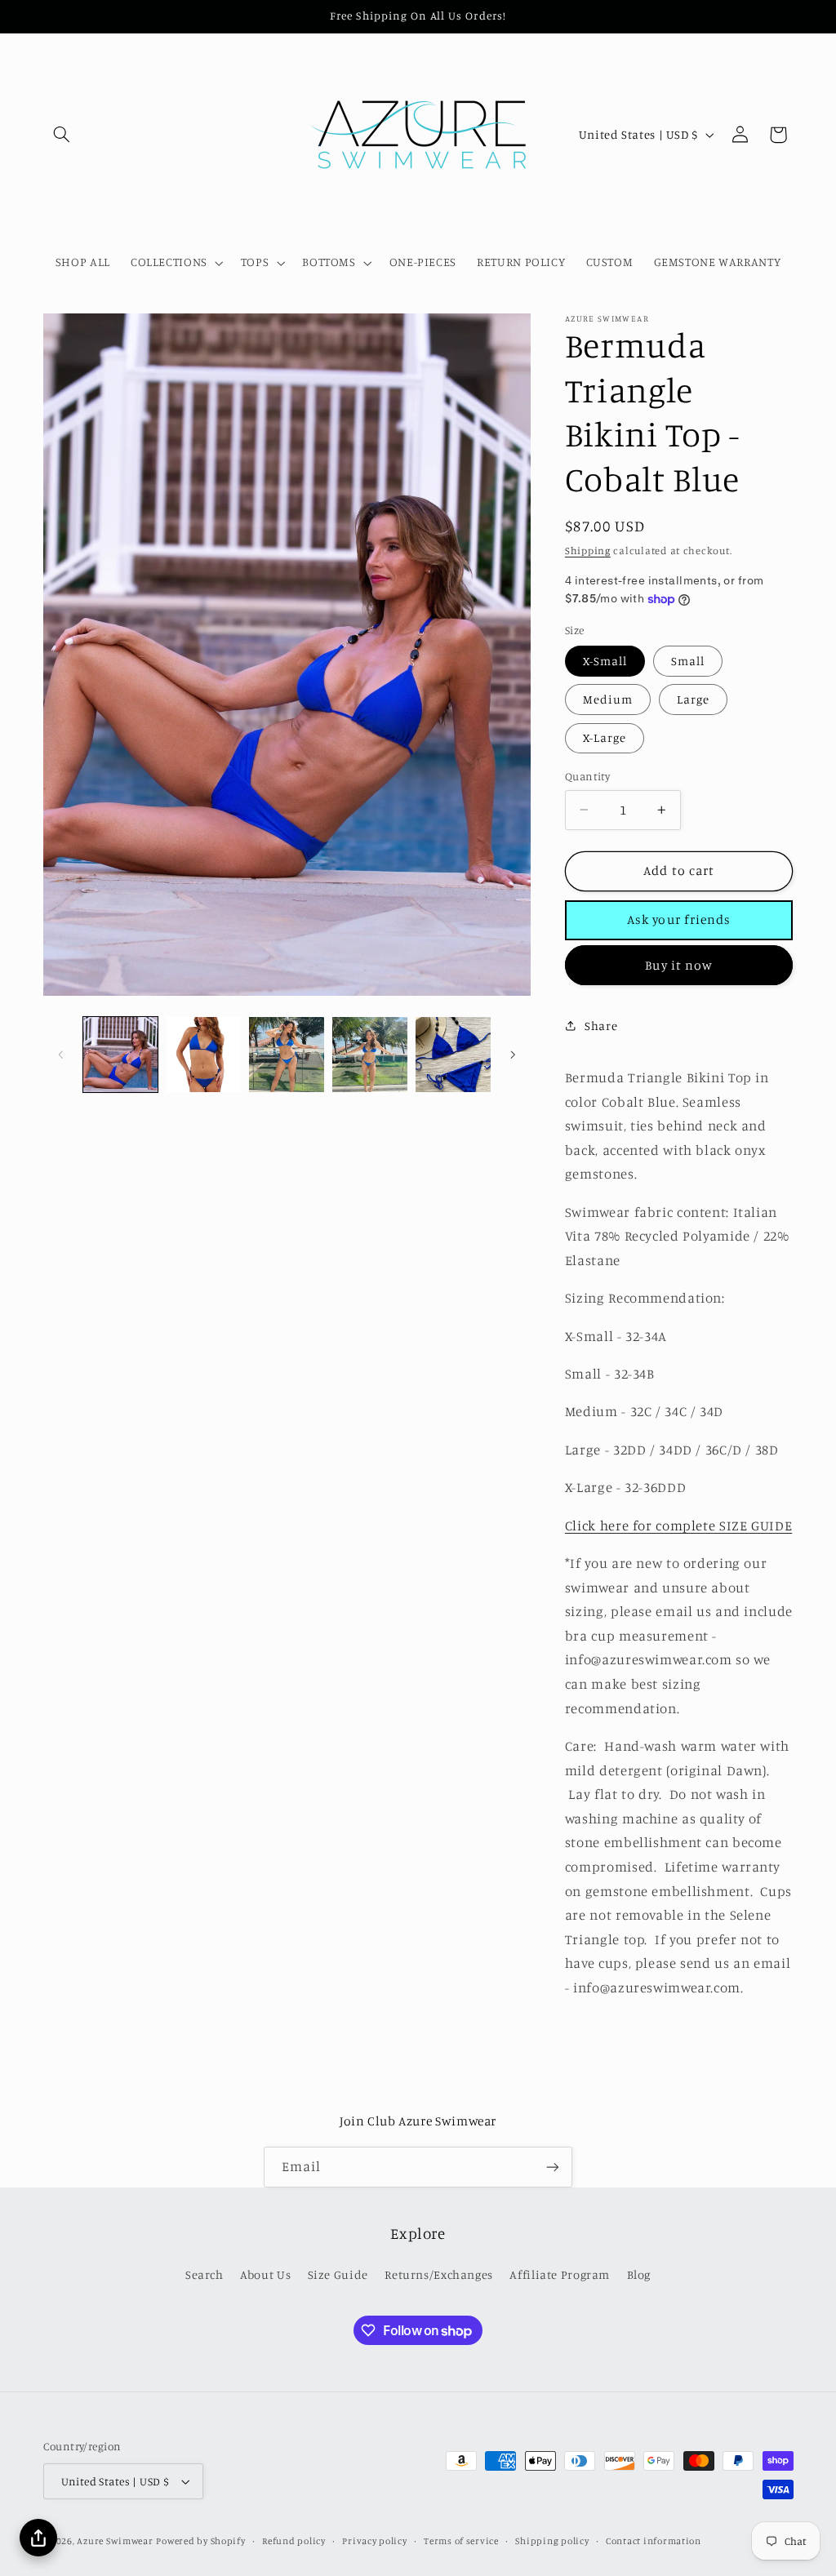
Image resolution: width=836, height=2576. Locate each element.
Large (693, 699)
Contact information (654, 2541)
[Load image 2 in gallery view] (204, 1054)
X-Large (605, 737)
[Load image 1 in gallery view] (120, 1054)
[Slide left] (61, 1055)
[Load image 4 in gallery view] (369, 1054)
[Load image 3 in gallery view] (286, 1054)
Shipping (588, 551)
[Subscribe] (553, 2167)
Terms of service (461, 2541)
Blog (639, 2274)
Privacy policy (374, 2541)
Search (205, 2274)
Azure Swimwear (115, 2541)
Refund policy (294, 2541)
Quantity (587, 776)
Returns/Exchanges (439, 2274)
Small (688, 661)
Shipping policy (552, 2541)
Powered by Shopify (200, 2541)
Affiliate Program (560, 2274)
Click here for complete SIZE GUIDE (678, 1526)
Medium (608, 699)
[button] (62, 135)
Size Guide (338, 2274)
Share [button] (601, 1026)
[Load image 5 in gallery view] (453, 1054)
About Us (265, 2274)
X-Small (605, 661)
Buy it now (679, 965)
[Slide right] (513, 1055)
